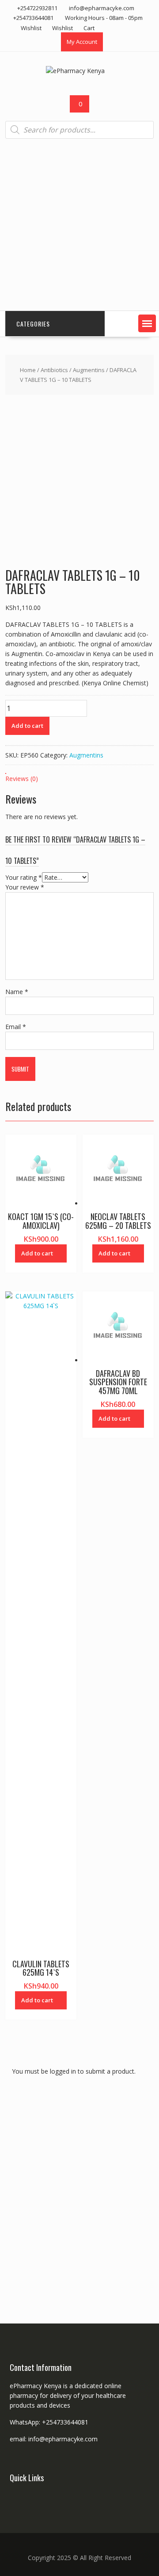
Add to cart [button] (37, 1253)
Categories (33, 324)
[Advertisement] (79, 225)
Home (28, 370)
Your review (25, 887)
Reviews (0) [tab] (22, 779)
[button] (147, 323)
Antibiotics (54, 370)
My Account (82, 42)
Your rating (24, 877)
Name (17, 992)
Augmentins (89, 370)
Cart (89, 28)
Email (16, 1027)
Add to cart (27, 726)
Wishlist (31, 28)
